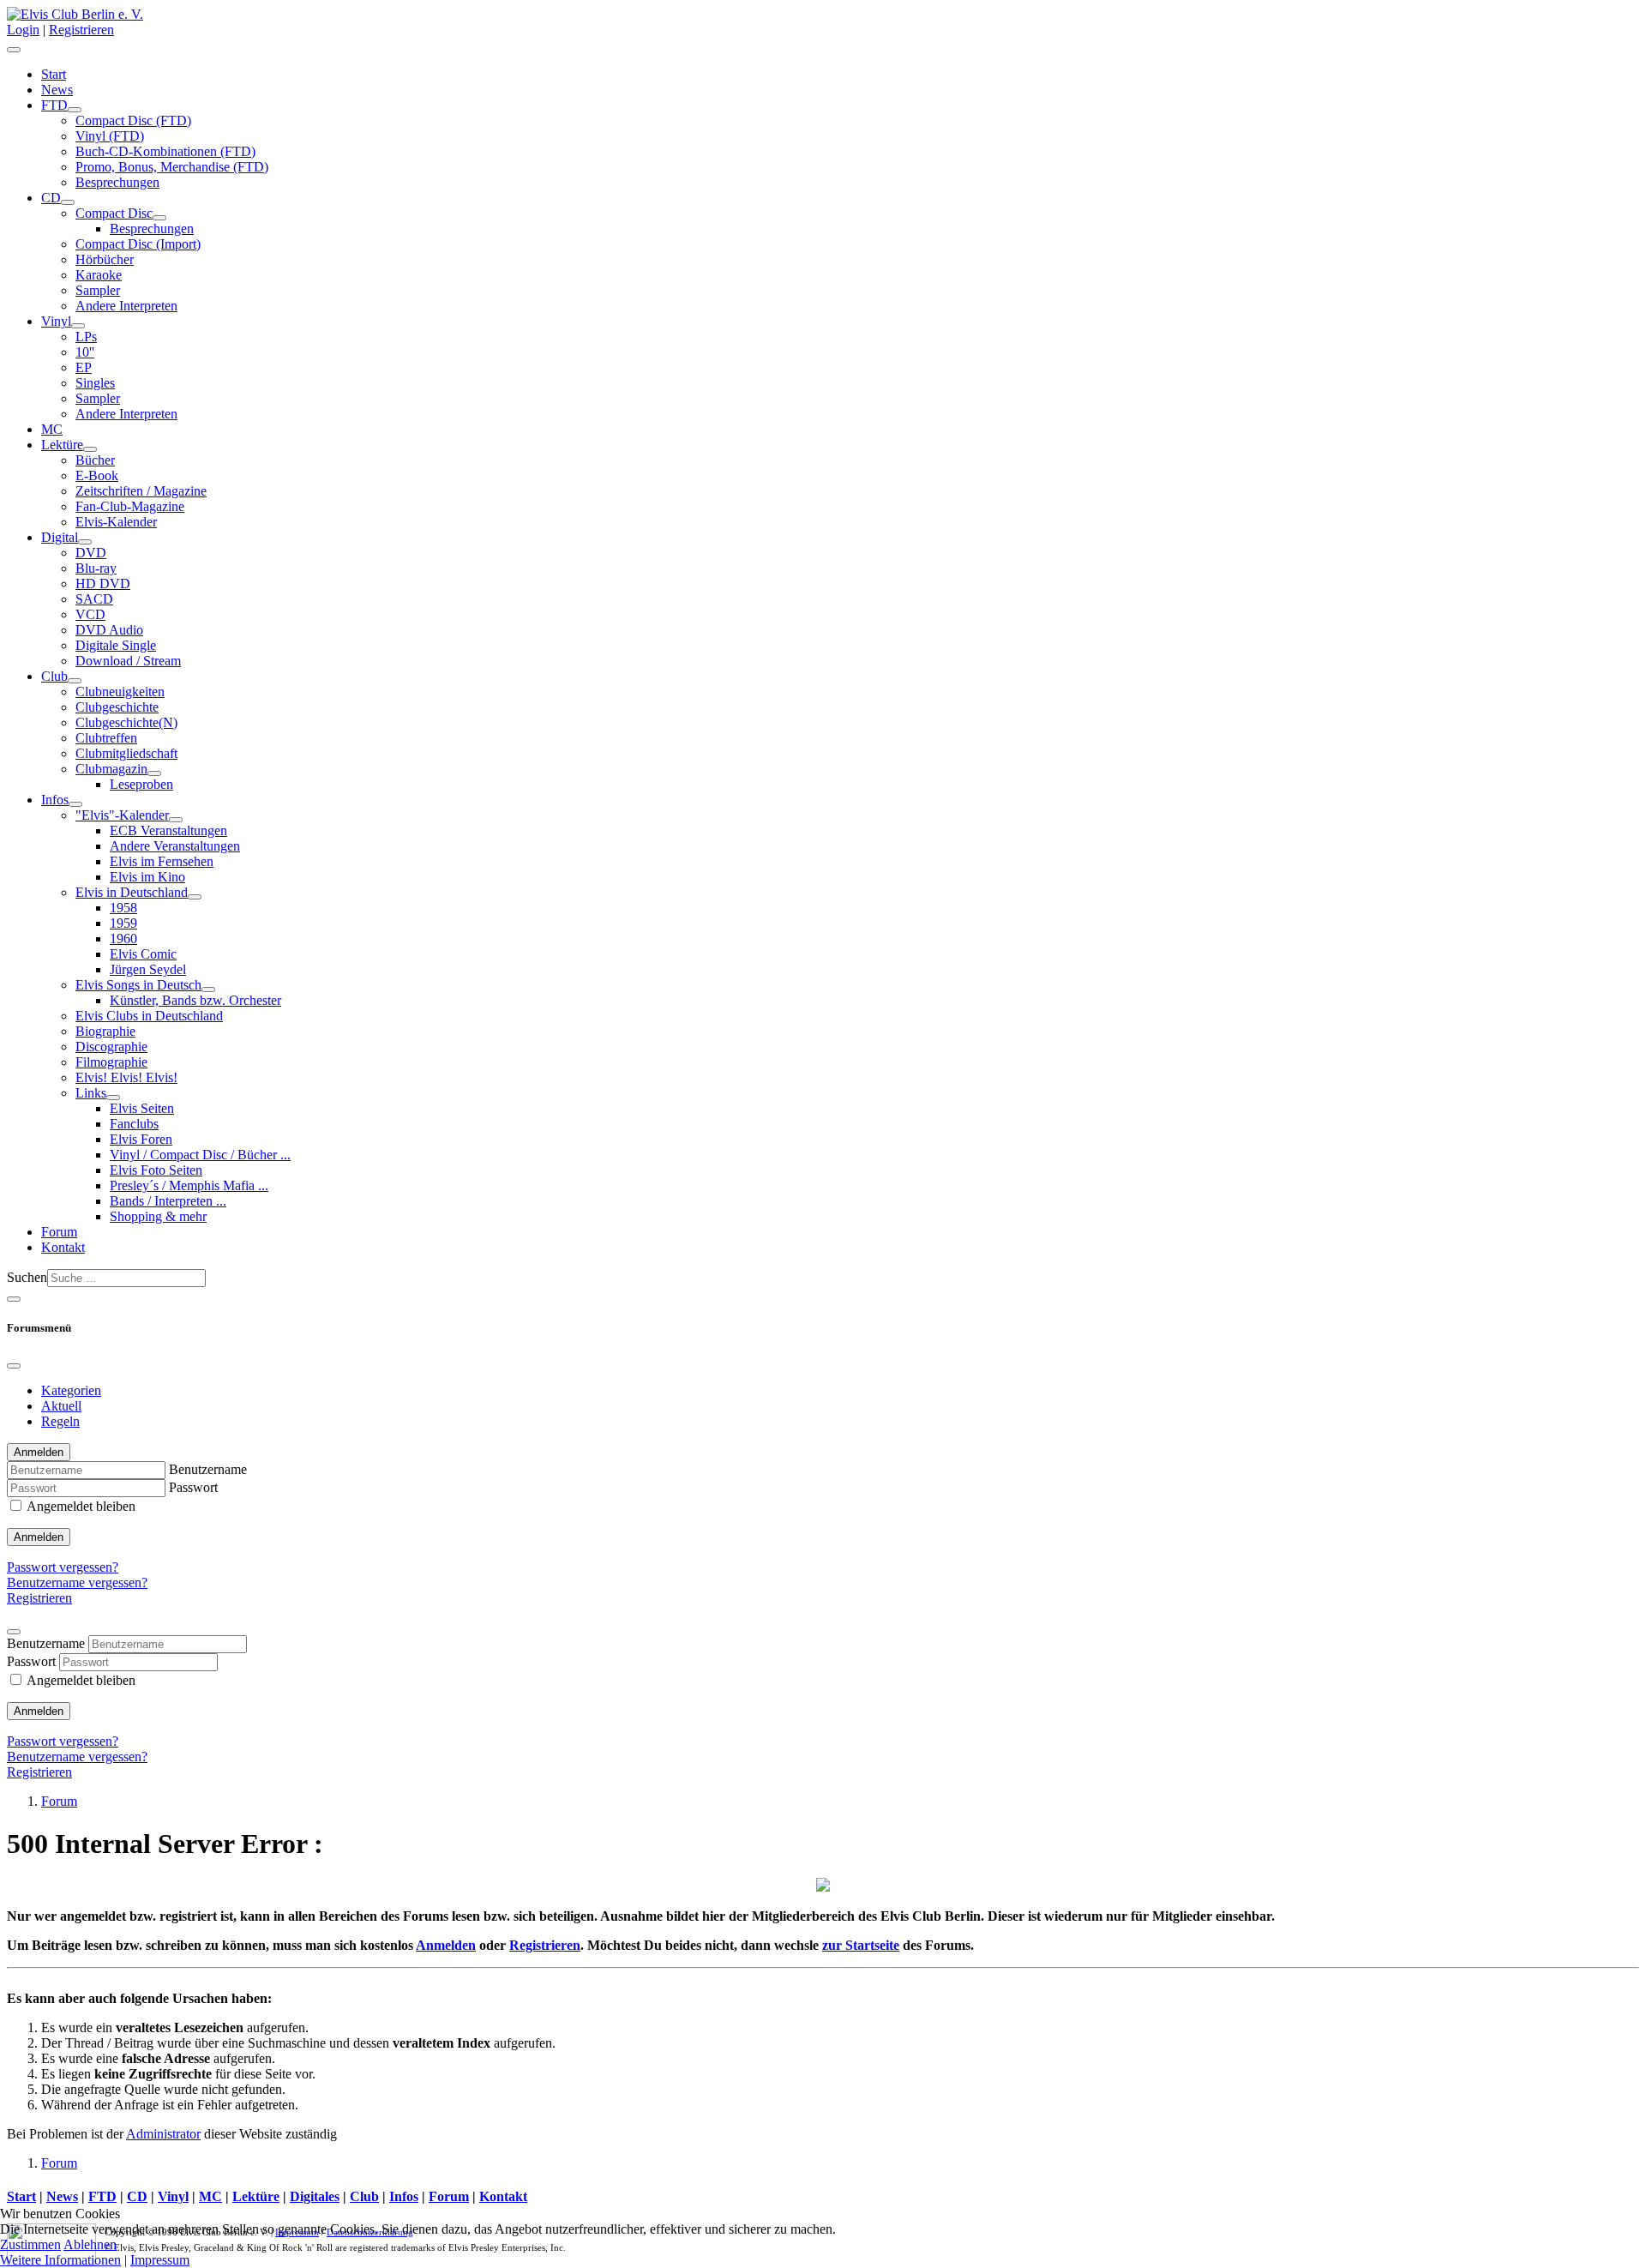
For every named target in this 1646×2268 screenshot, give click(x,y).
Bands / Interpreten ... (168, 1201)
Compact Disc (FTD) (133, 120)
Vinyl (56, 321)
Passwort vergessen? (63, 1567)
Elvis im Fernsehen (162, 861)
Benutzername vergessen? (77, 1582)
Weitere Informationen (60, 2260)
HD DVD (103, 584)
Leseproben (141, 784)
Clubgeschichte (117, 707)
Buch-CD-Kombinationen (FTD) (165, 151)
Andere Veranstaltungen (175, 846)
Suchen (27, 1277)
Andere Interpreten (126, 306)
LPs (86, 337)
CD (51, 198)
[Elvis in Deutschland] (195, 897)
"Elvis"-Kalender (122, 815)
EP (84, 367)
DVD (91, 553)
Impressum (160, 2260)
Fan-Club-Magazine (130, 506)
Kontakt (63, 1247)
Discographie (111, 1047)
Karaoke (99, 275)
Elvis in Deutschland (132, 892)
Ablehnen (90, 2244)
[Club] (75, 681)
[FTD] (75, 110)
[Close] (14, 1366)
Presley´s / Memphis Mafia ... (189, 1185)
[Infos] (75, 804)
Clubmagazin (111, 769)
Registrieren (81, 30)
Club (54, 676)
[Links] (113, 1098)
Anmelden (39, 1537)
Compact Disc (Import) (138, 244)
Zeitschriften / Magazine (141, 491)
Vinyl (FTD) (110, 136)
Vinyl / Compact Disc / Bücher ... (200, 1155)
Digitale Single (116, 645)
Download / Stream (128, 661)
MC (52, 429)
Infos (55, 800)
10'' (85, 352)
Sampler (98, 290)
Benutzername (208, 1469)
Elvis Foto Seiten (156, 1170)
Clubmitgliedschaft (126, 753)
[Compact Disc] (159, 218)
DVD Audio (109, 630)
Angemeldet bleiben (81, 1506)
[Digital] (85, 542)
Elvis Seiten (142, 1108)
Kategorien (71, 1390)
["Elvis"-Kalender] (176, 820)
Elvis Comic (143, 954)
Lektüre (62, 445)
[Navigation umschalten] (14, 50)
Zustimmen (30, 2244)
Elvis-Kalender (116, 522)
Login (23, 30)
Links (91, 1093)
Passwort (193, 1487)
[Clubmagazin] (154, 773)
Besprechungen (117, 182)
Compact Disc (114, 213)
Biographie (105, 1031)
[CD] (68, 202)
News (57, 90)
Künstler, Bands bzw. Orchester (195, 1000)
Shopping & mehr (158, 1216)
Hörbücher (105, 259)
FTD (54, 105)
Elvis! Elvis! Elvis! (126, 1077)
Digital (60, 537)
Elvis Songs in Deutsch (138, 985)
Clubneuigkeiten (120, 692)
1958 (123, 908)
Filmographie (111, 1062)
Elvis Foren (141, 1139)
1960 (123, 938)
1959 (123, 923)
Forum (59, 1232)
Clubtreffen (106, 738)
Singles (95, 383)
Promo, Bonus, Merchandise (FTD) (172, 167)
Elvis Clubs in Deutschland (149, 1016)
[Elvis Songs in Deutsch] (208, 990)
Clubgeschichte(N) (126, 722)
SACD (94, 599)
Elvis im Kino (147, 877)
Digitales (315, 2196)
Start (54, 74)
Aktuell (61, 1406)
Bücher (95, 460)
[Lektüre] (90, 449)
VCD (90, 614)
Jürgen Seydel (148, 969)
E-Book (97, 475)
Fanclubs (134, 1124)
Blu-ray (96, 568)
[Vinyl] (78, 326)
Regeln (60, 1421)
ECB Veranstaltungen (168, 830)
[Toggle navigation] (14, 1299)
